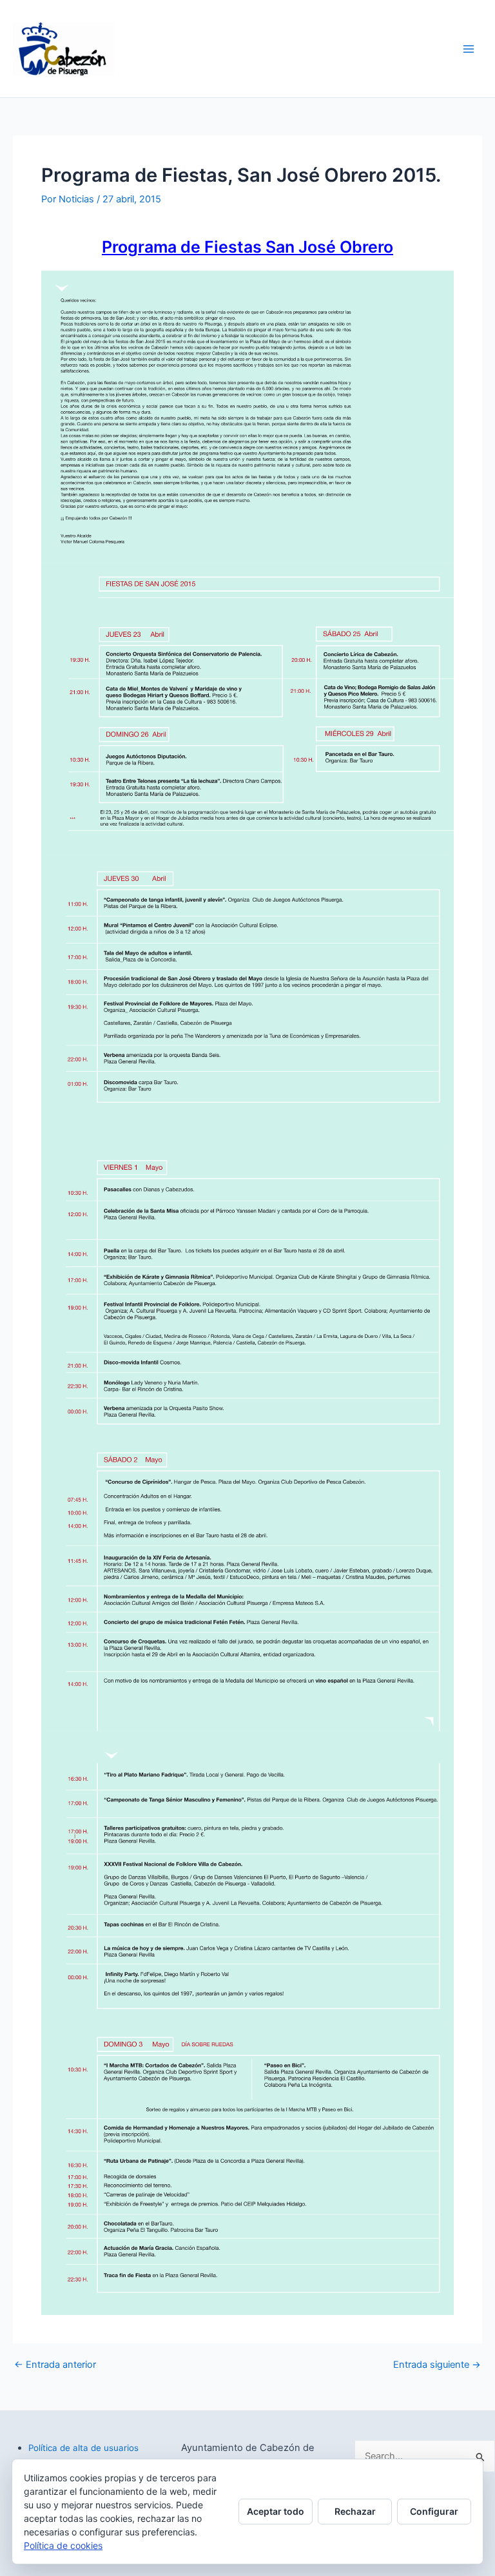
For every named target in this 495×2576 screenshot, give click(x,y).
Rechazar (355, 2511)
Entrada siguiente (437, 2365)
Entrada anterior (55, 2365)
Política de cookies (63, 2545)
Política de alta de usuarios (83, 2448)
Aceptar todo (276, 2511)
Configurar (434, 2511)
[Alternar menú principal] (469, 49)
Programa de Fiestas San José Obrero (247, 247)
